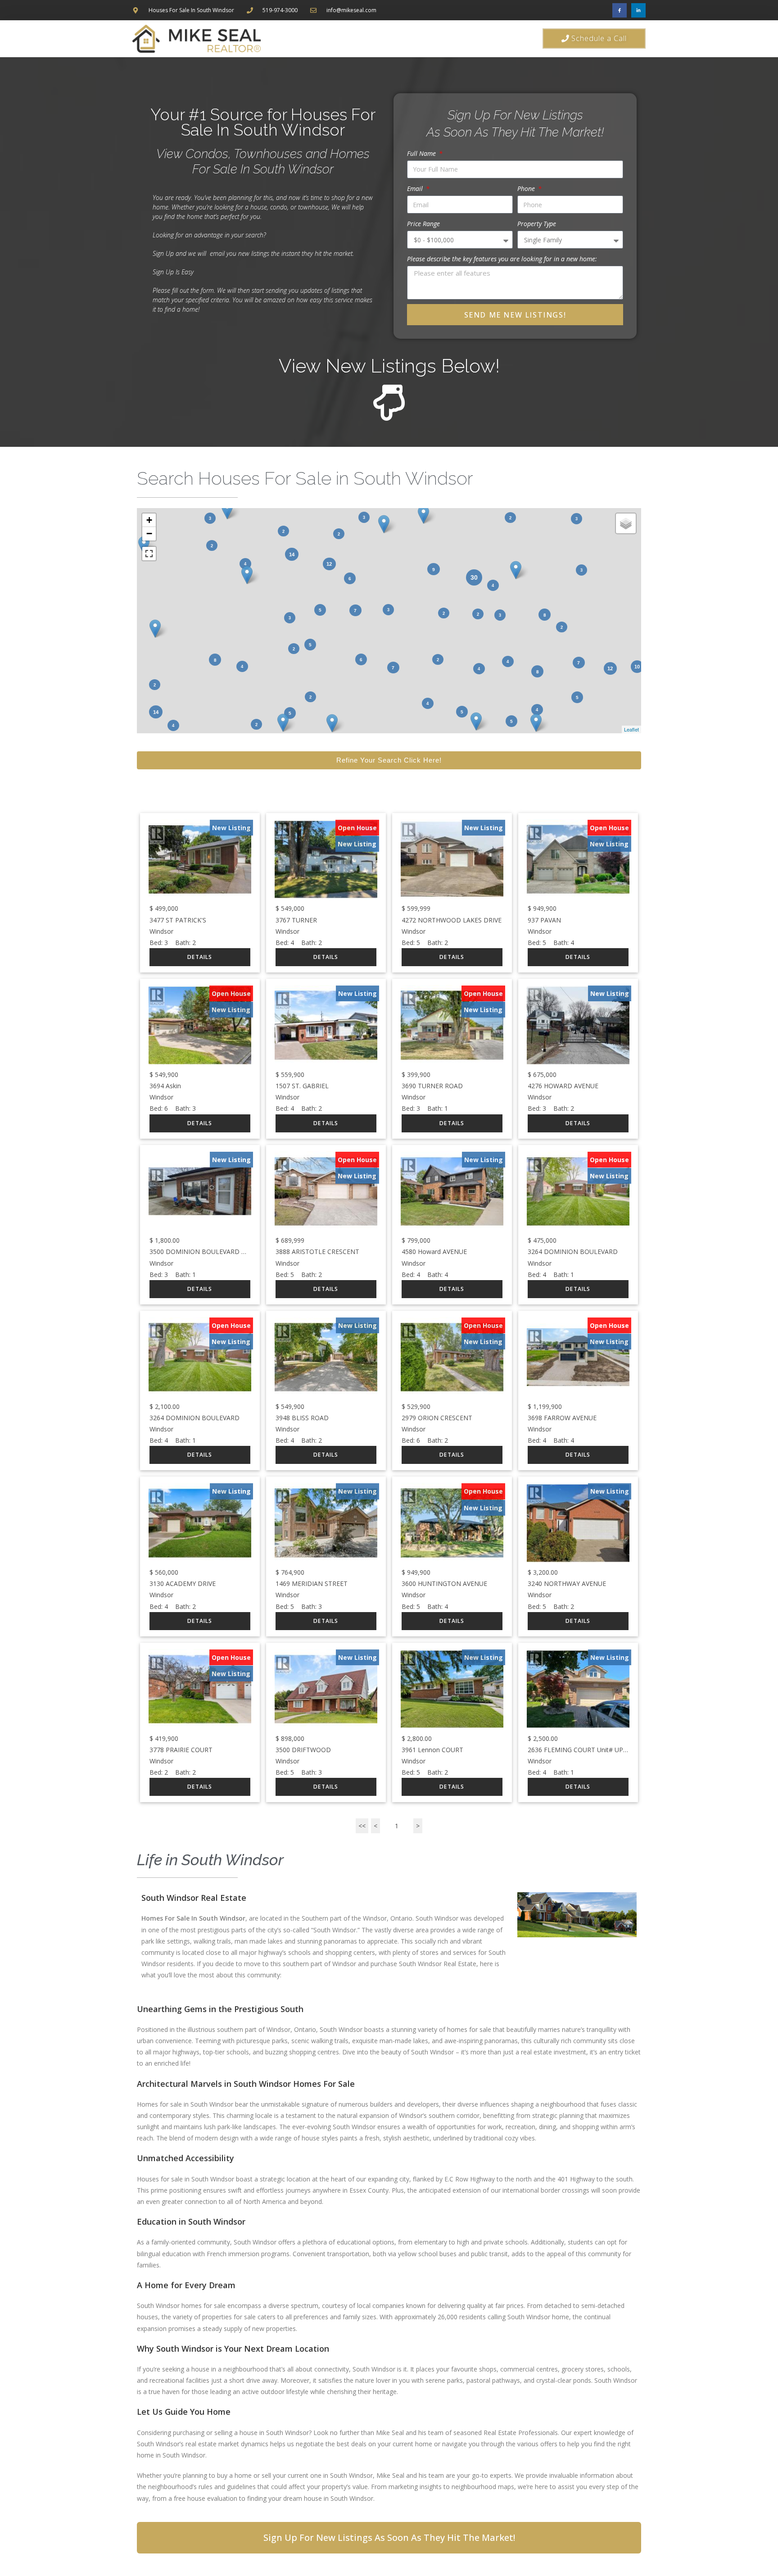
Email (416, 189)
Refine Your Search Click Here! (389, 760)
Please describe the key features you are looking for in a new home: (502, 259)
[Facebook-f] (620, 10)
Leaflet (631, 729)
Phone (527, 189)
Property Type (537, 224)
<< (362, 1826)
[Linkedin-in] (638, 10)
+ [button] (149, 520)
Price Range (423, 224)
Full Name (422, 153)
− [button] (149, 534)
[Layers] (626, 523)
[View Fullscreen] (149, 554)
